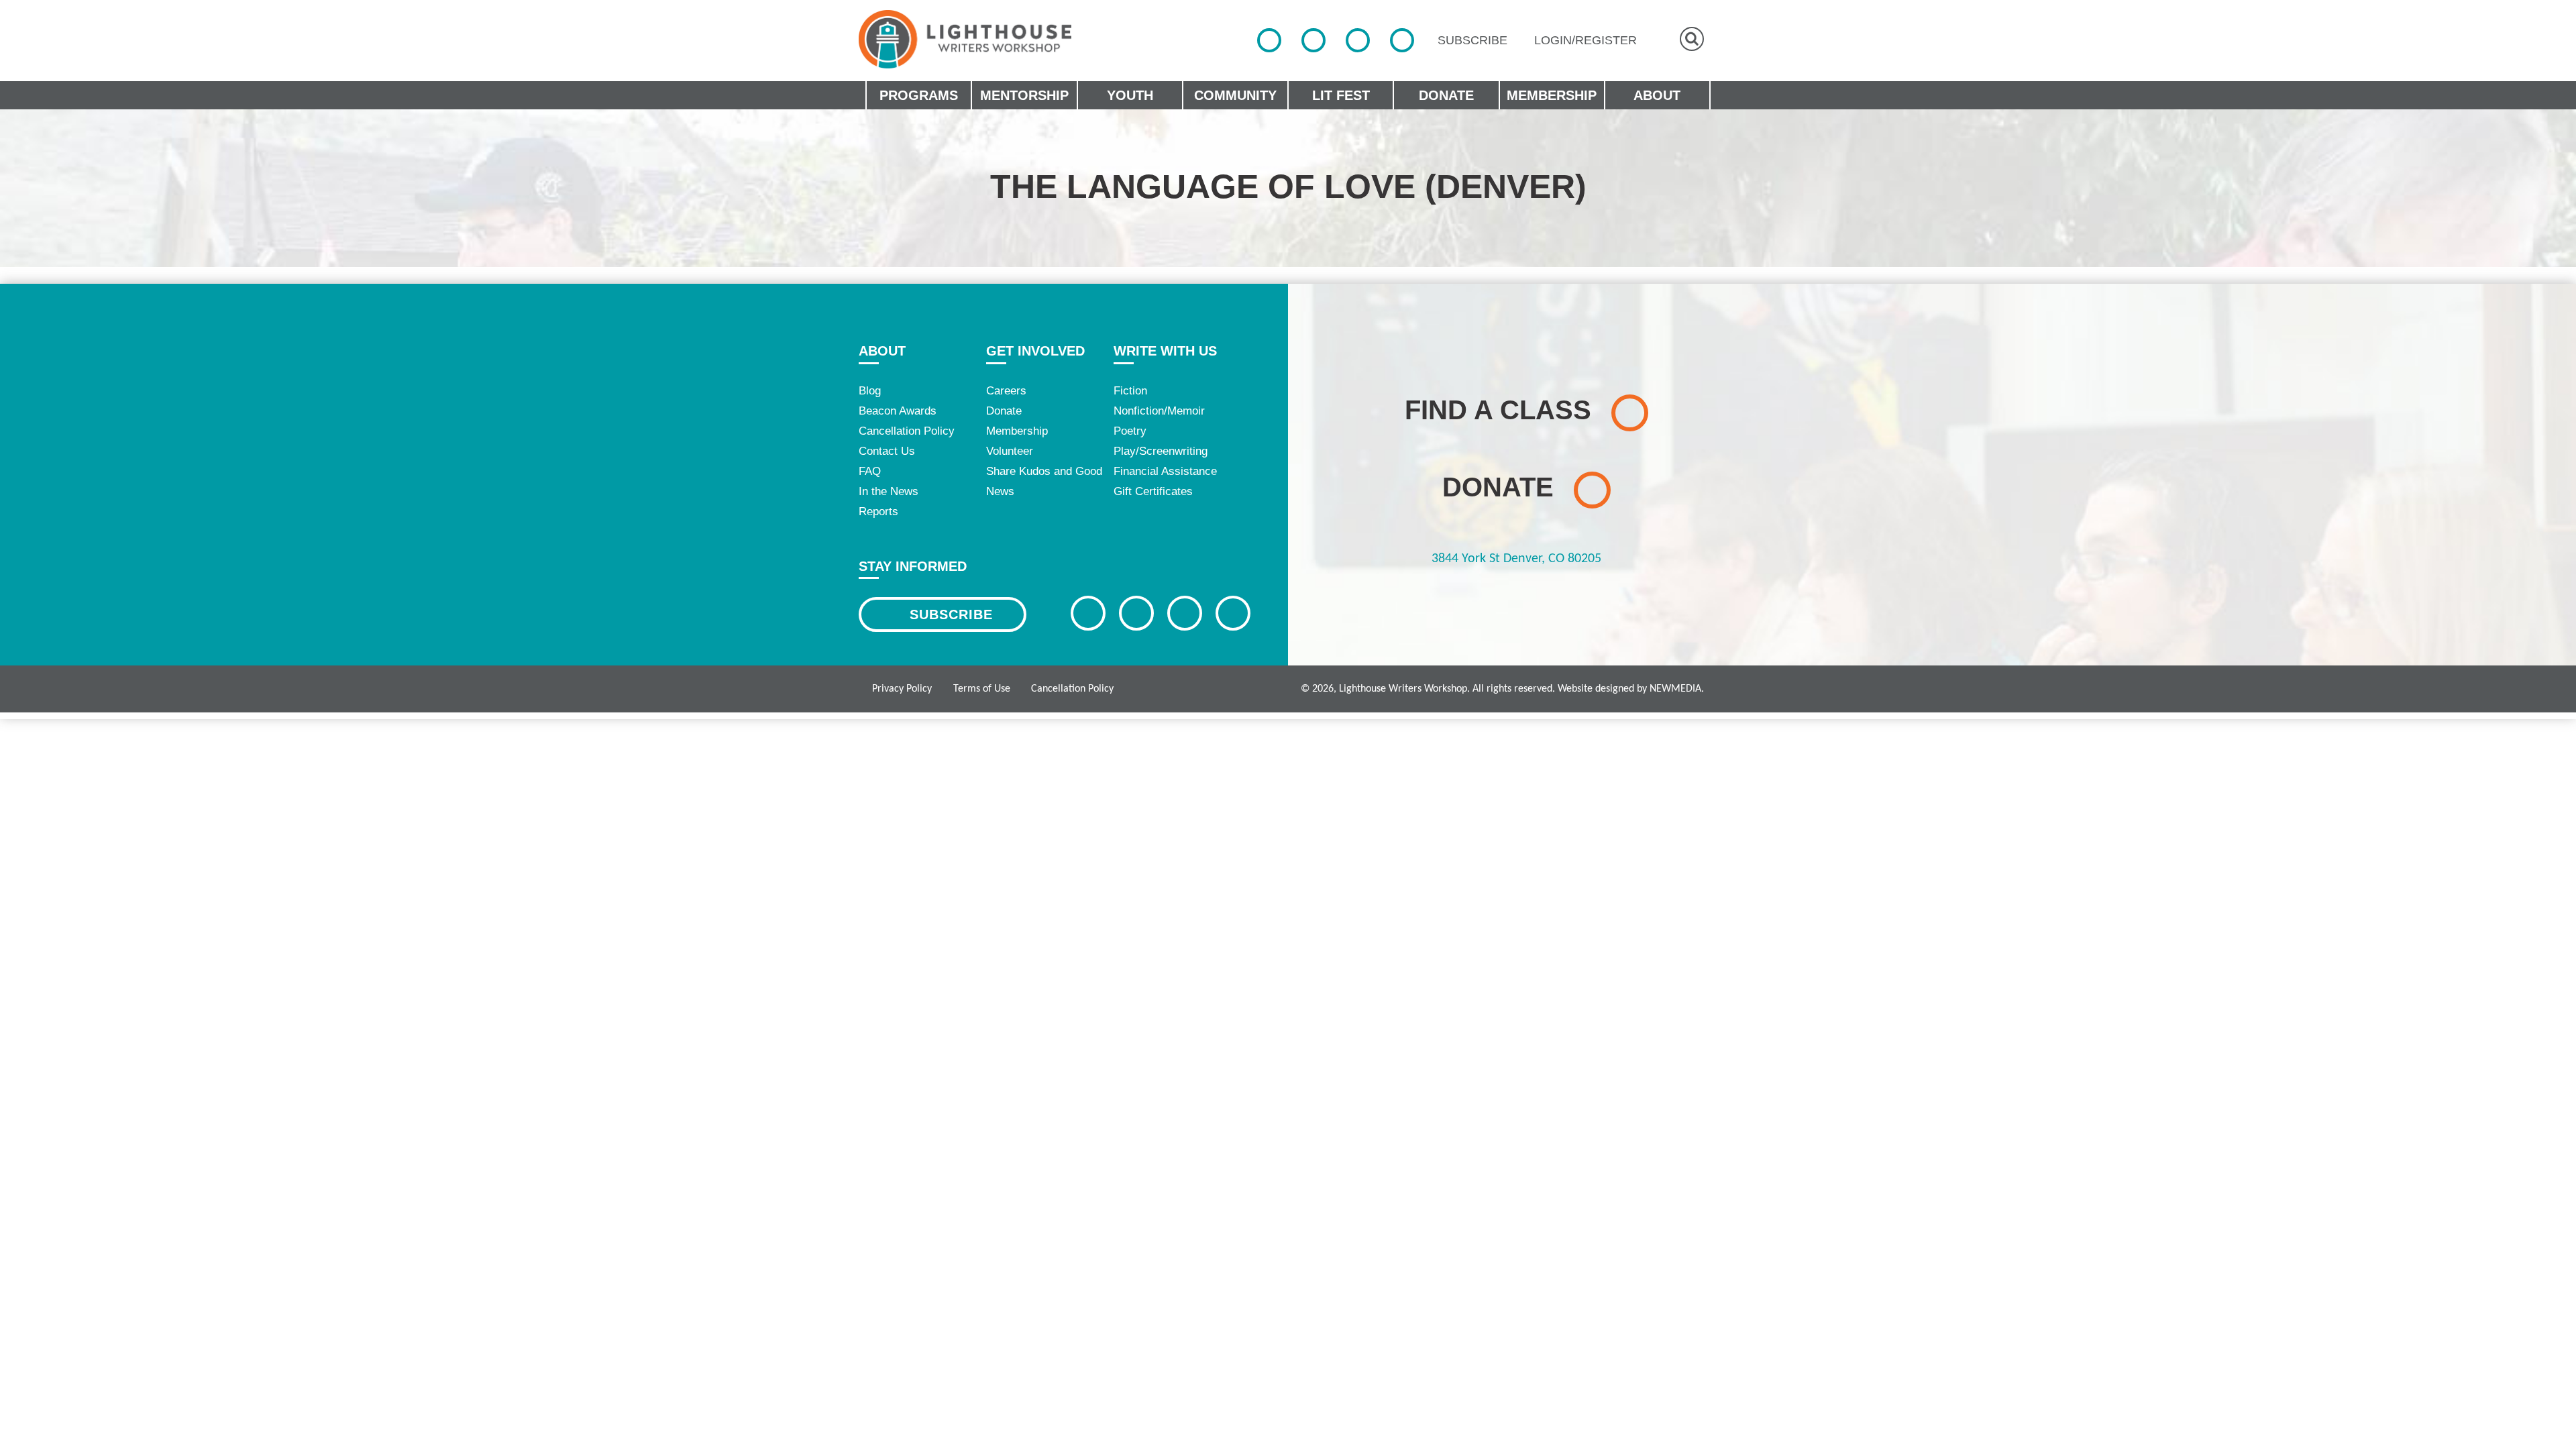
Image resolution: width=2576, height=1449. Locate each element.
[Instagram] (1358, 40)
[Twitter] (1313, 40)
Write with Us (1165, 351)
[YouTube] (1402, 40)
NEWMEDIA (1675, 689)
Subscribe (951, 614)
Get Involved (1035, 351)
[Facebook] (1269, 40)
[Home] (965, 39)
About (882, 351)
